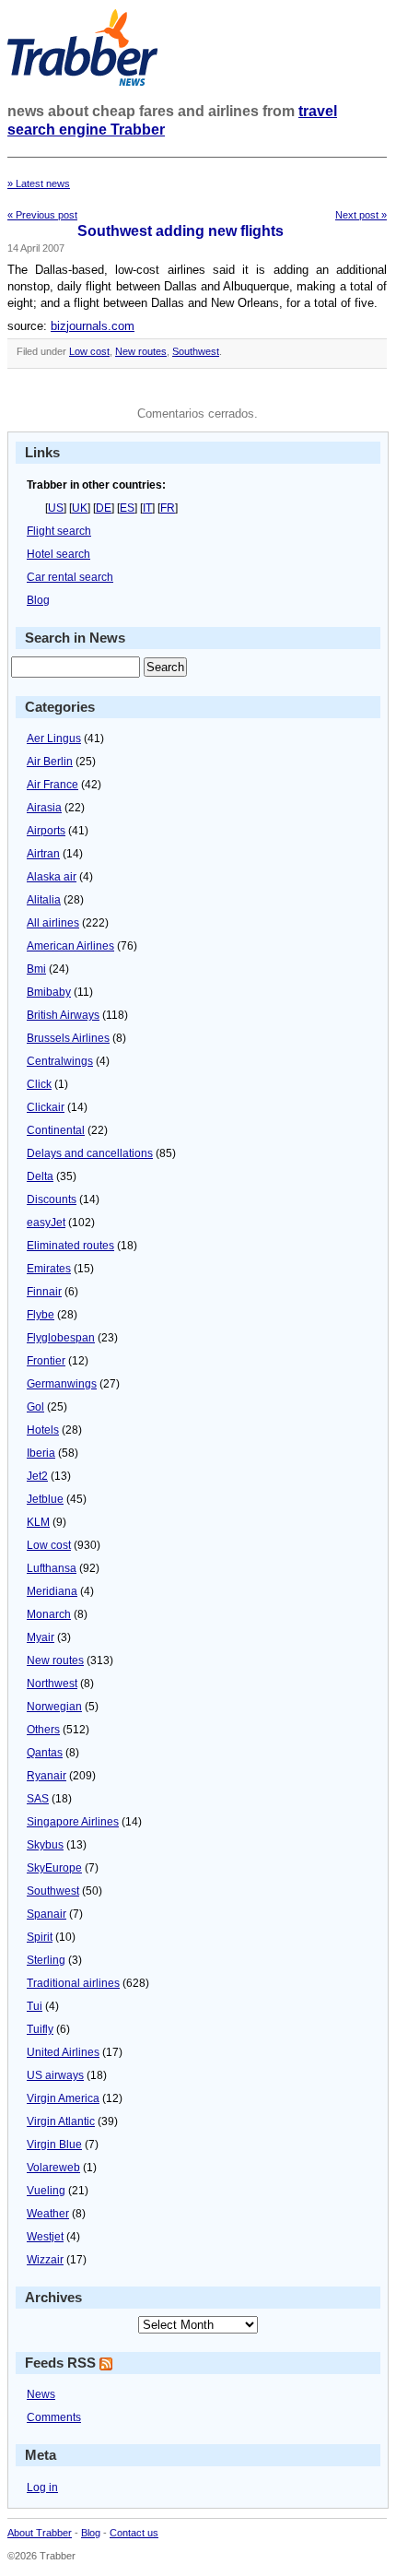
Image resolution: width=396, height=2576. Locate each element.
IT (147, 508)
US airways (55, 2075)
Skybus (45, 1845)
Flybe (41, 1315)
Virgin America (63, 2098)
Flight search (59, 531)
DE (104, 508)
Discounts (52, 1199)
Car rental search (70, 577)
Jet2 (37, 1476)
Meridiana (52, 1591)
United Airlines (63, 2052)
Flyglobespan (61, 1338)
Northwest (52, 1684)
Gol (35, 1407)
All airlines (53, 923)
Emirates (49, 1269)
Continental (56, 1130)
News (41, 2394)
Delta (40, 1176)
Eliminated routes (70, 1246)
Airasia (44, 808)
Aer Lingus (54, 739)
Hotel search (58, 554)
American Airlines (70, 946)
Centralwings (60, 1061)
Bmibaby (49, 992)
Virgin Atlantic (61, 2121)
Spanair (47, 1914)
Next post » (361, 215)
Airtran (43, 854)
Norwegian (54, 1707)
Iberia (41, 1453)
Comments (54, 2417)
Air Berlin (50, 762)
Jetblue (45, 1499)
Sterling (46, 1960)
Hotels (43, 1430)
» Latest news (39, 183)
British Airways (63, 1015)
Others (43, 1730)
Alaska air (52, 877)
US (56, 508)
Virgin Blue (54, 2145)
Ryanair (47, 1776)
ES (127, 508)
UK (80, 508)
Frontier (46, 1361)
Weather (48, 2214)
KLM (38, 1522)
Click (39, 1084)
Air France (52, 785)
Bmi (36, 969)
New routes (141, 351)
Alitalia (44, 900)
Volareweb (53, 2168)
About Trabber (40, 2533)
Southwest (196, 351)
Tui (35, 2006)
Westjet (45, 2237)
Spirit (40, 1937)
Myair (41, 1637)
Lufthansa (52, 1568)
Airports (46, 831)
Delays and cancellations (90, 1153)
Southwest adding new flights (181, 231)
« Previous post (42, 215)
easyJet (46, 1223)
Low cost (89, 351)
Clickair (46, 1107)
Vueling (46, 2191)
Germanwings (62, 1384)
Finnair (44, 1292)
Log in (42, 2487)
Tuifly (40, 2029)
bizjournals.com (93, 326)
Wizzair (45, 2260)
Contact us (134, 2533)
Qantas (45, 1753)
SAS (38, 1799)
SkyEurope (54, 1868)
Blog (38, 600)
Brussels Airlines (68, 1038)
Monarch (49, 1614)
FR (168, 508)
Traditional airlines (73, 1983)
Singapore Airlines (73, 1822)
